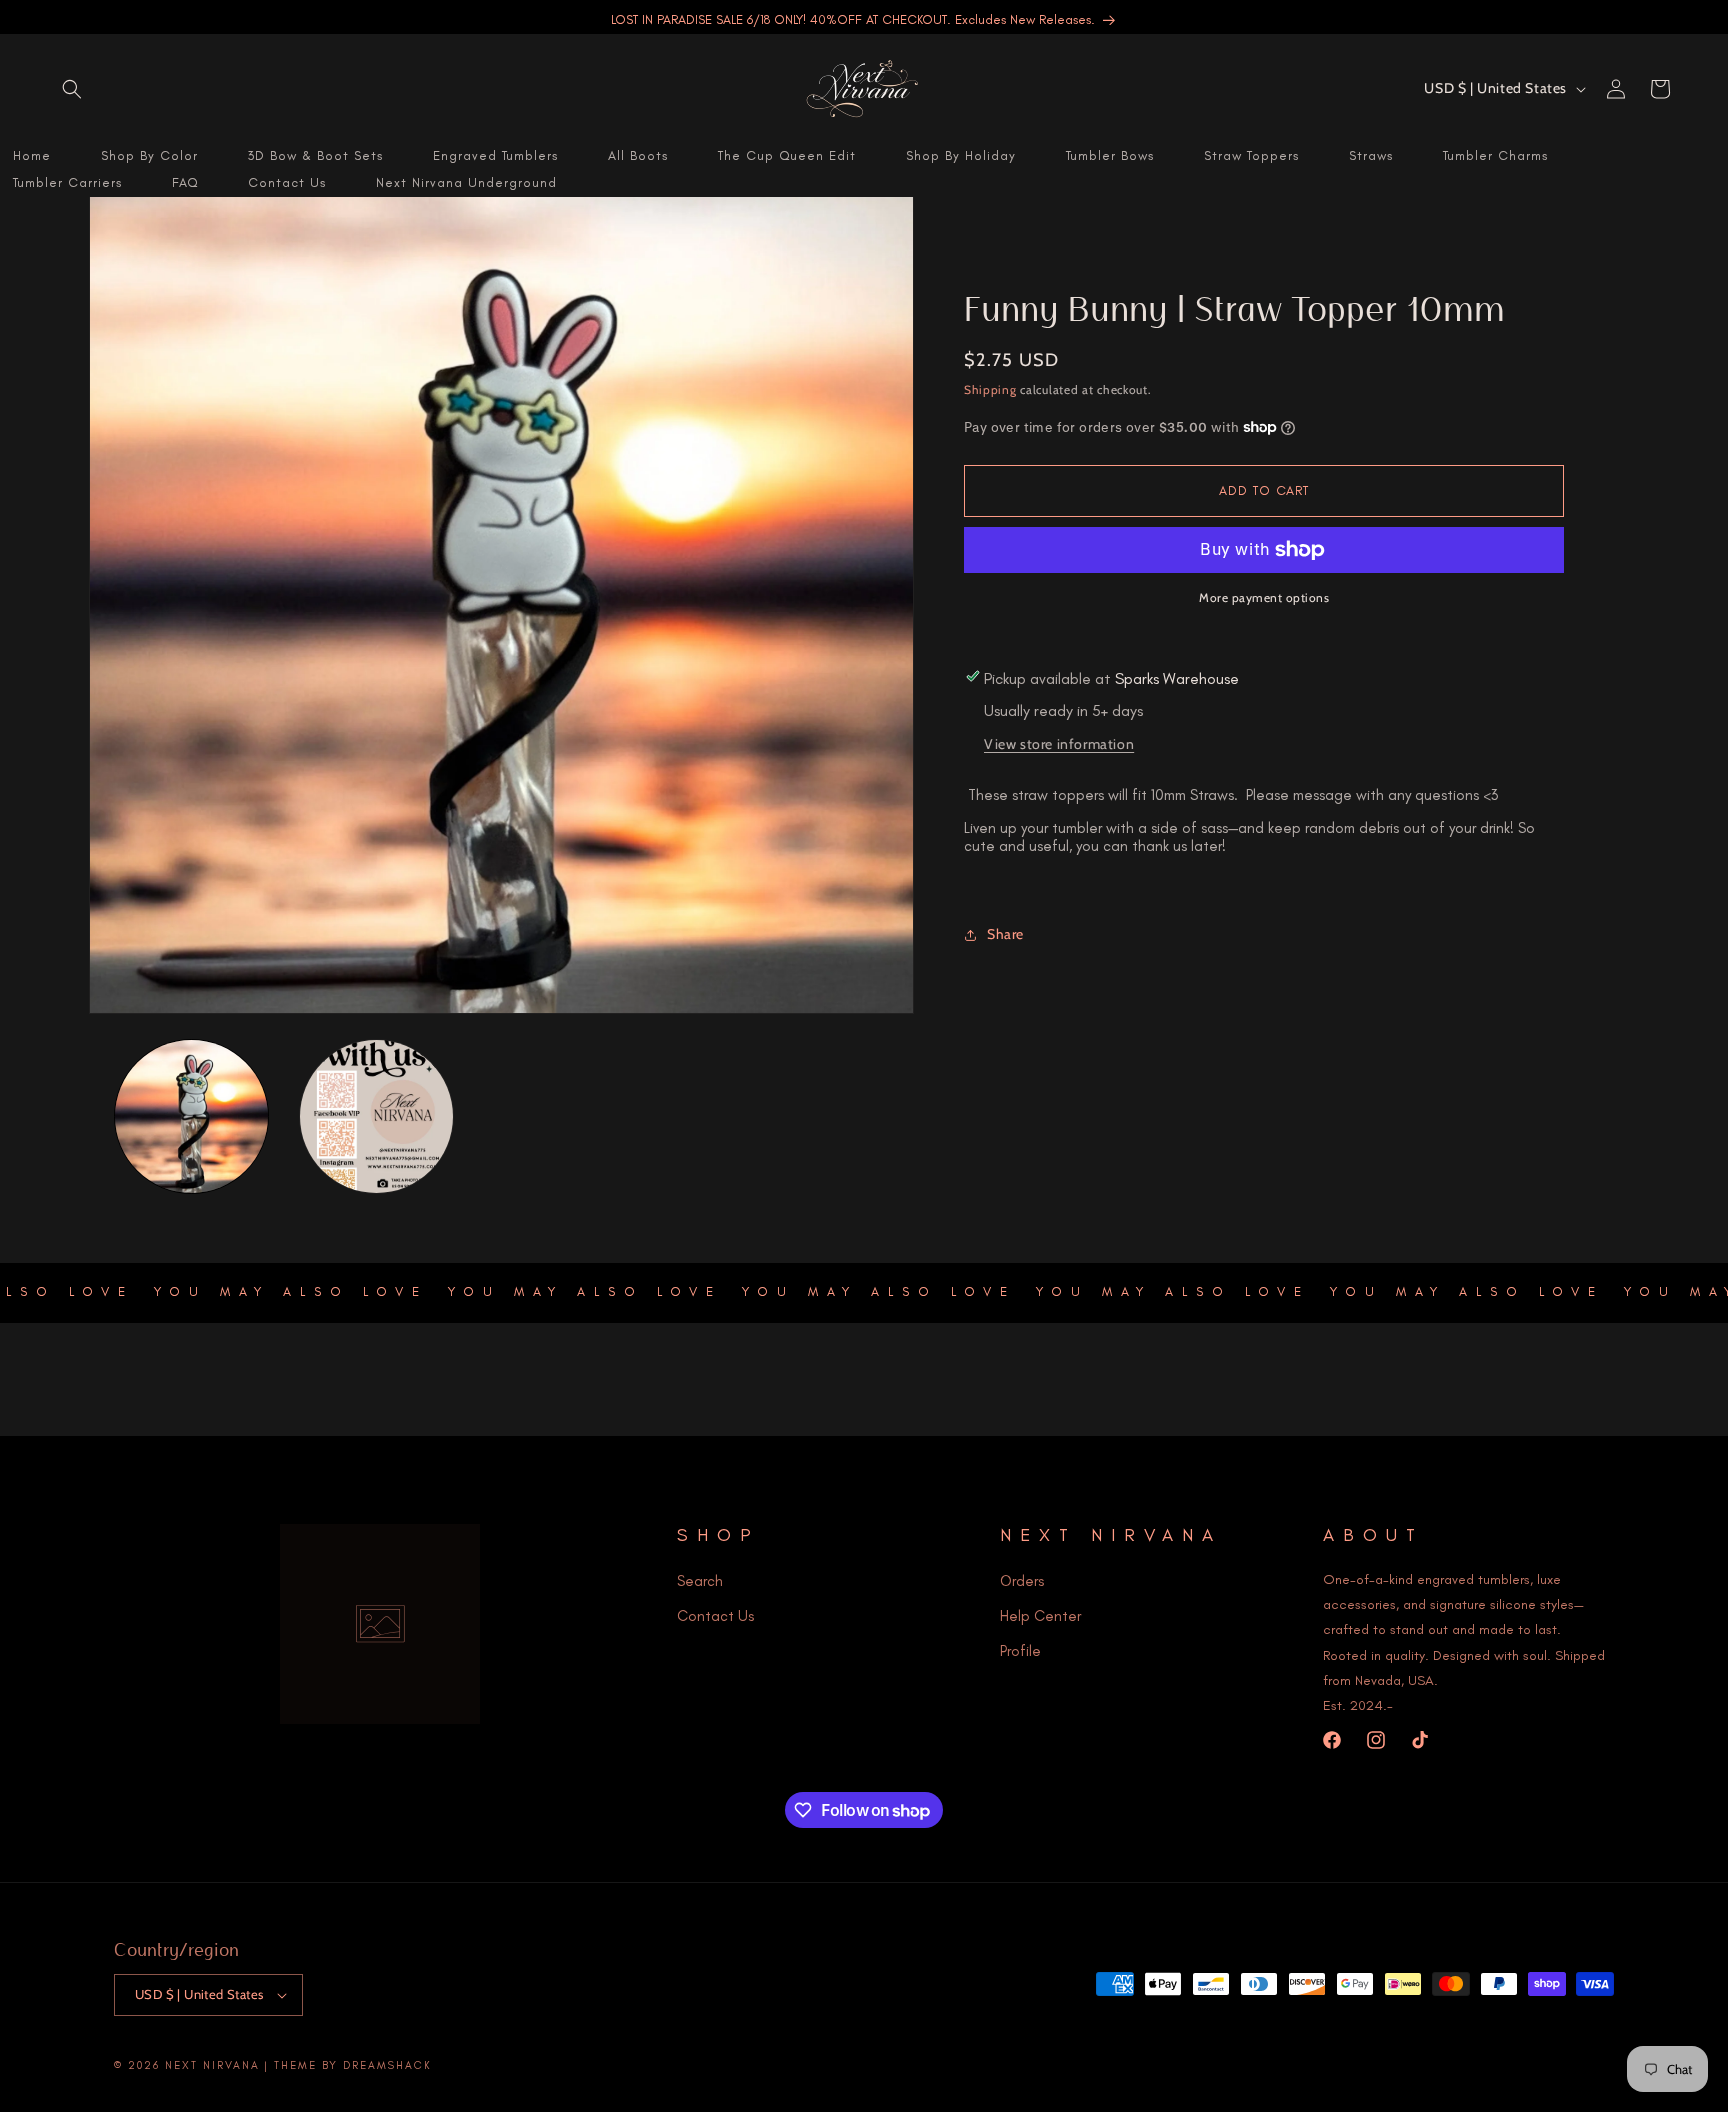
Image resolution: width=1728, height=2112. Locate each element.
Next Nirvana (212, 2065)
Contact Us (715, 1616)
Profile (1020, 1651)
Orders (1022, 1581)
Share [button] (1005, 934)
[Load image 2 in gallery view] (376, 1116)
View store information (1059, 744)
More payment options (1264, 597)
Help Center (1040, 1616)
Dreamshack (387, 2065)
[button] (72, 89)
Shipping (990, 389)
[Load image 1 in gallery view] (191, 1116)
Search (700, 1581)
